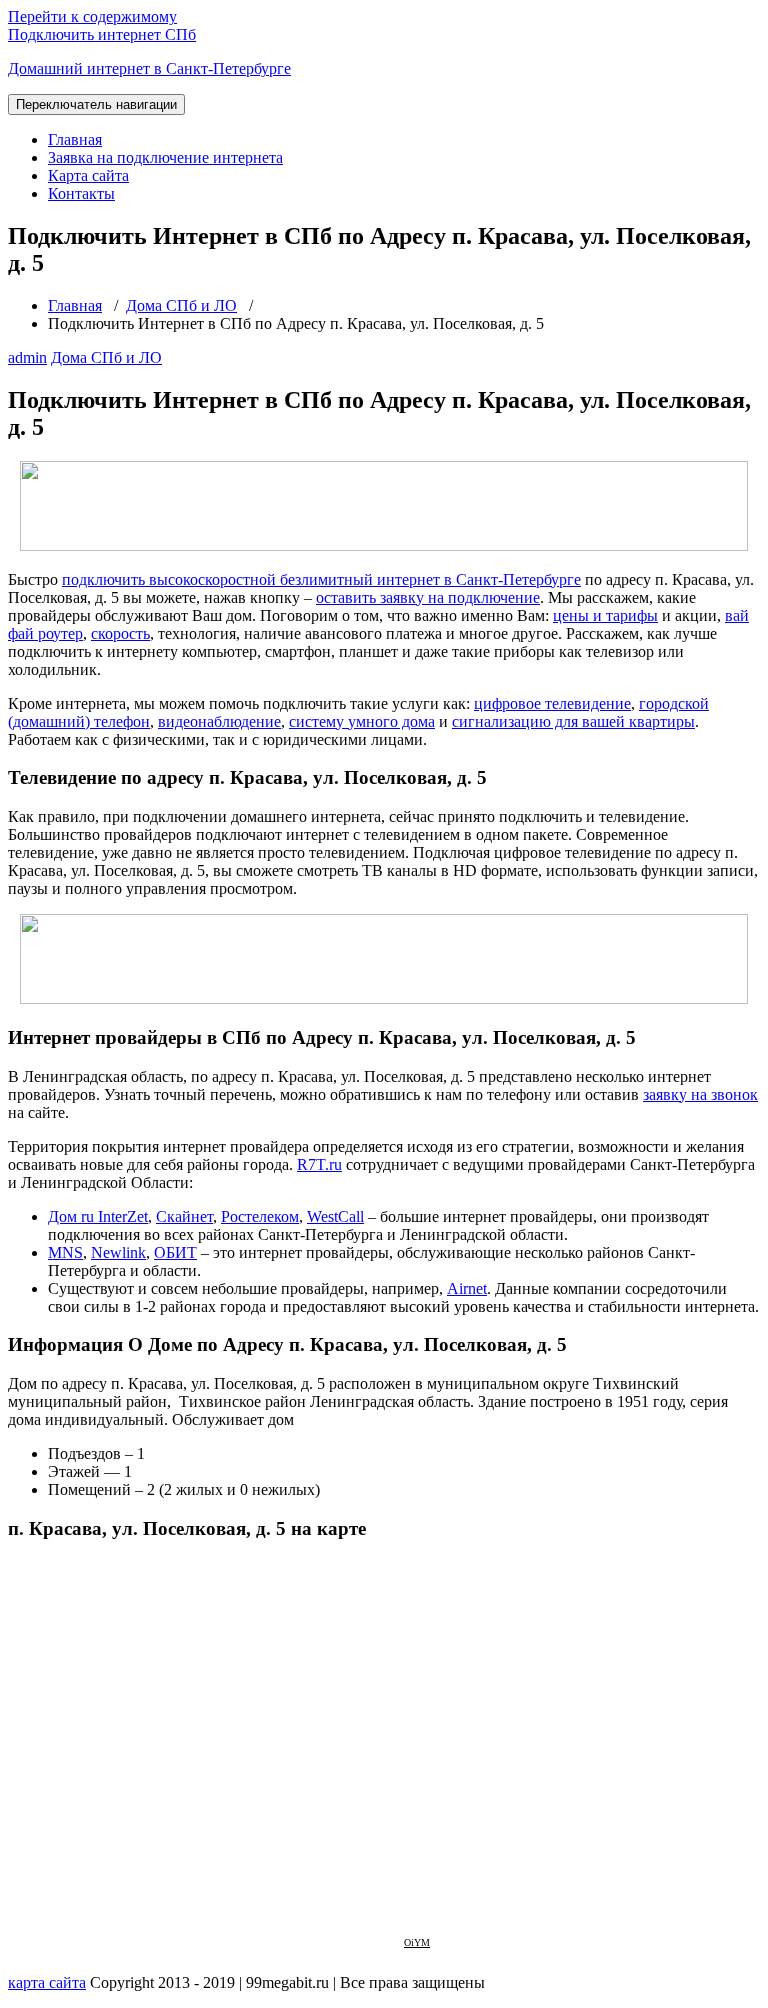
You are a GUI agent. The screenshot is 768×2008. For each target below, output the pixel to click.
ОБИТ (175, 1252)
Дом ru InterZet (98, 1216)
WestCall (335, 1216)
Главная (75, 139)
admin (27, 357)
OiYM (417, 1942)
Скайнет (184, 1216)
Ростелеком (260, 1216)
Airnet (467, 1288)
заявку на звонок (700, 1094)
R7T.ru (319, 1164)
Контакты (81, 193)
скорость (120, 633)
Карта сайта (88, 175)
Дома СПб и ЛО (181, 305)
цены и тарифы (605, 615)
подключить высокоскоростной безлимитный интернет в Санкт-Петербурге (321, 579)
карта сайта (47, 1982)
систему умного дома (362, 721)
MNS (65, 1252)
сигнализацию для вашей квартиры (573, 721)
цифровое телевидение (552, 703)
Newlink (118, 1252)
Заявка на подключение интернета (165, 157)
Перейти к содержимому (92, 16)
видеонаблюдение (219, 721)
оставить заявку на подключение (428, 597)
